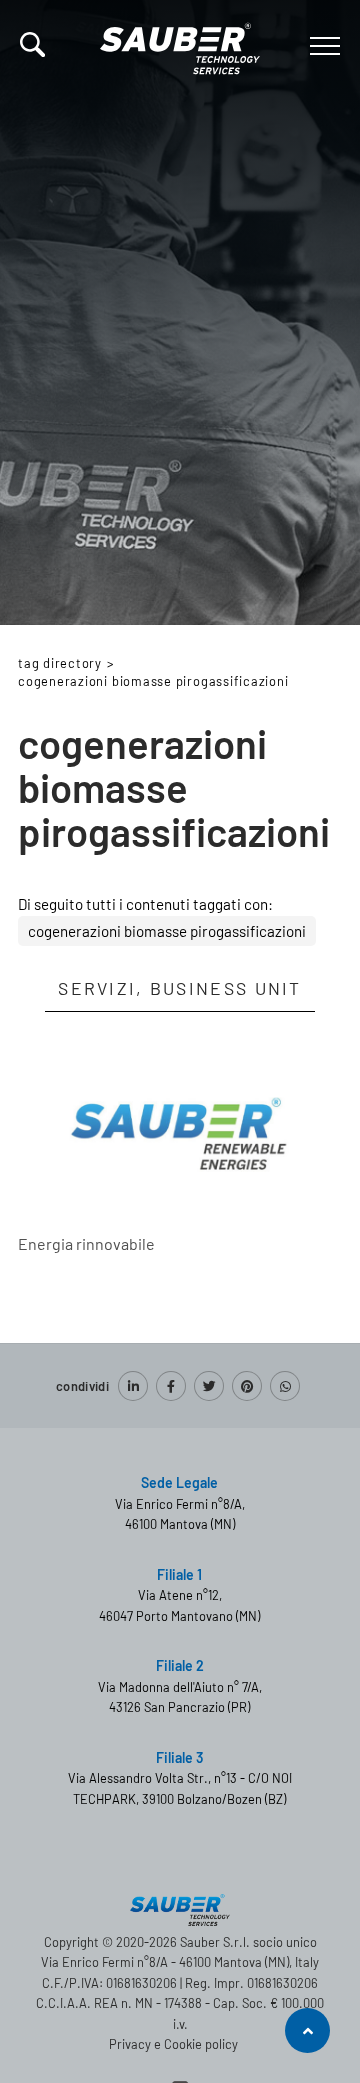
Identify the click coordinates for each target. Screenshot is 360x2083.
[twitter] (209, 1386)
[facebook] (171, 1386)
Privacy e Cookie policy (173, 2044)
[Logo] (180, 45)
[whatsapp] (285, 1386)
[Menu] (322, 46)
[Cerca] (32, 44)
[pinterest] (247, 1386)
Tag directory (60, 663)
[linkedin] (133, 1386)
